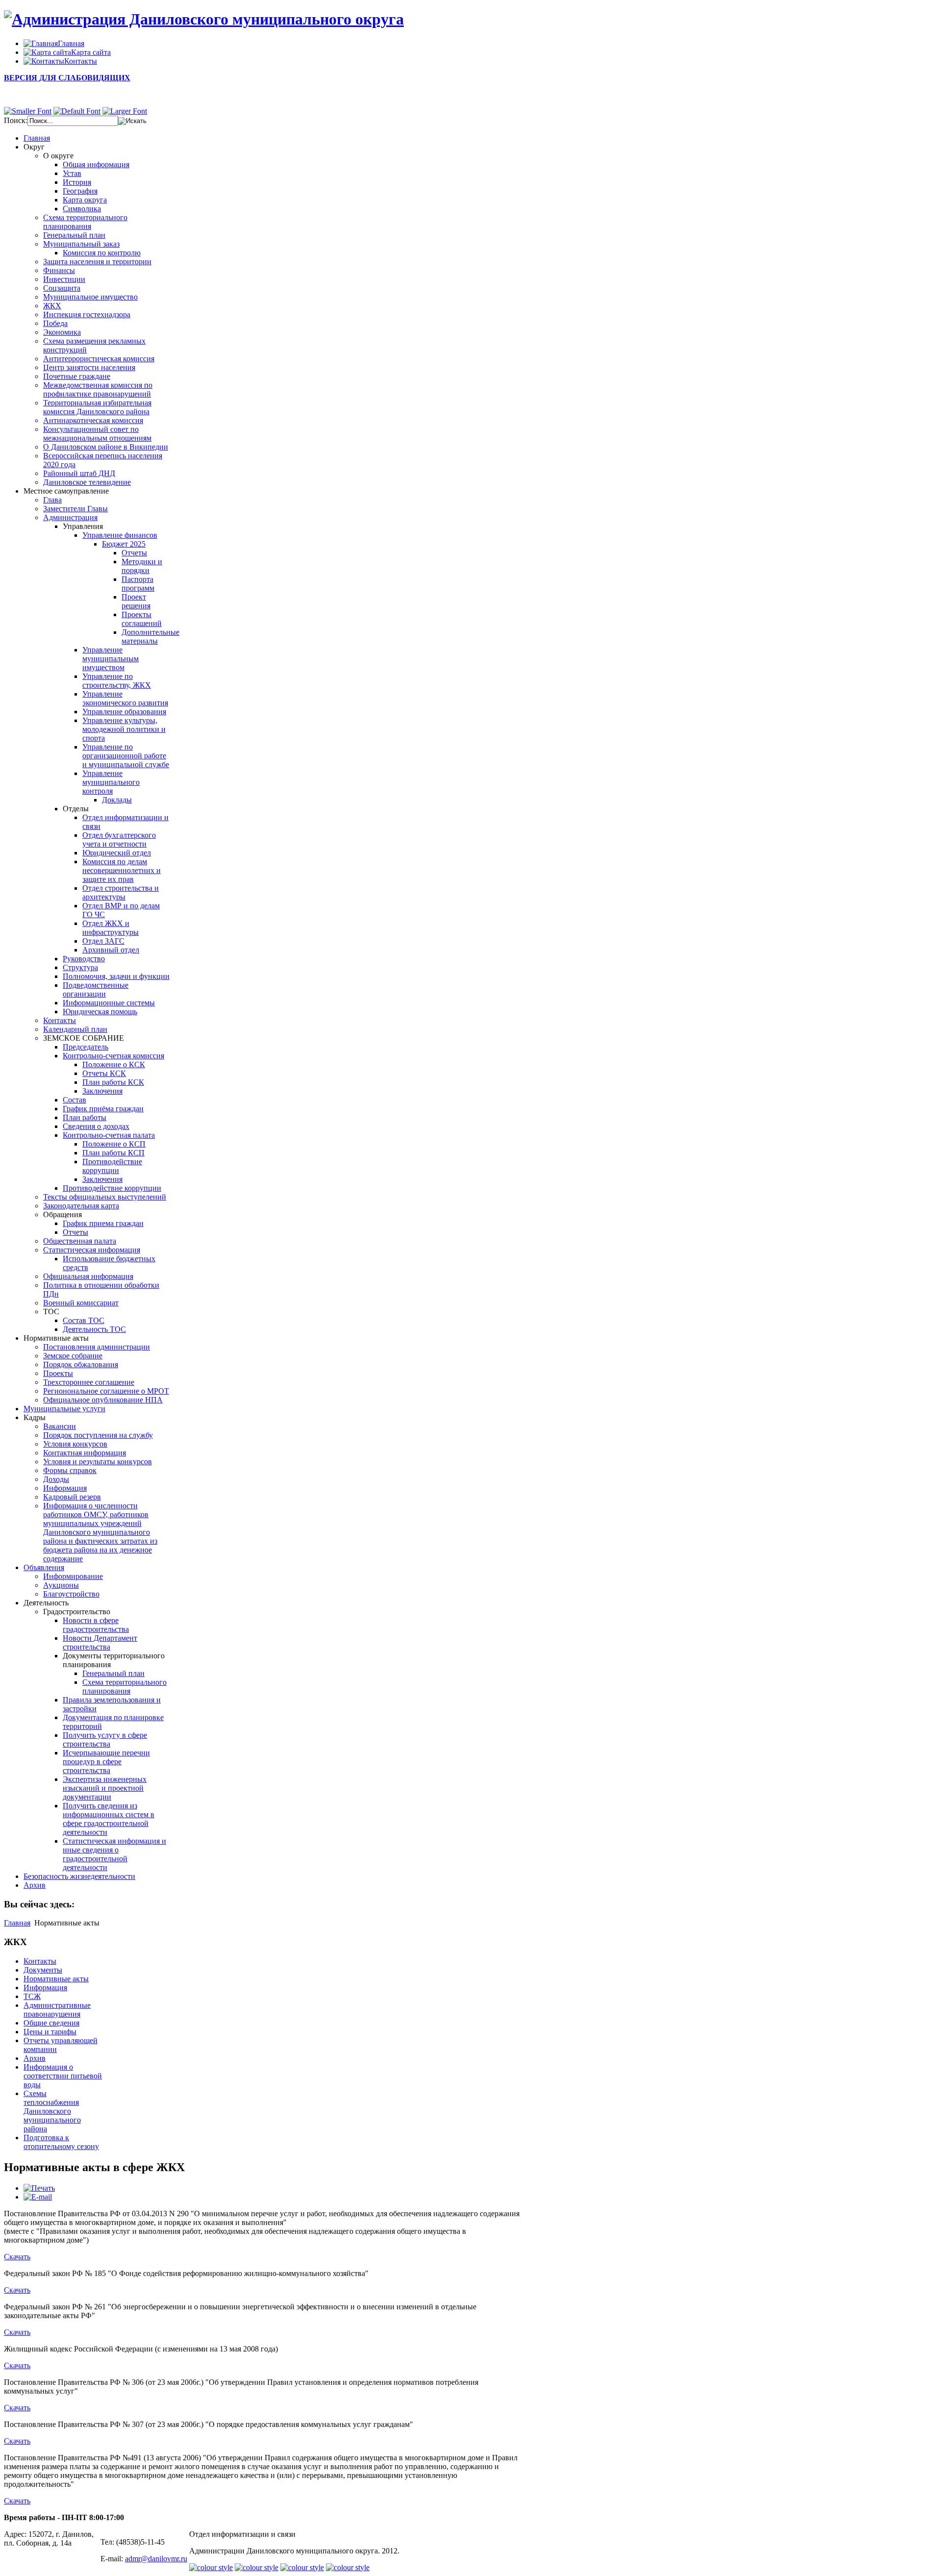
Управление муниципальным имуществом (111, 659)
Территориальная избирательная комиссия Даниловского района (97, 407)
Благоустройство (71, 1594)
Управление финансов (120, 535)
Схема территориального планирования (85, 222)
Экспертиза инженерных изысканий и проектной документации (105, 1788)
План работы (85, 1117)
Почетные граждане (77, 376)
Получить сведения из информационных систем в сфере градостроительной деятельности (109, 1819)
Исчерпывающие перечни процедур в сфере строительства (106, 1762)
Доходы (56, 1479)
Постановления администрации (97, 1347)
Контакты (60, 1020)
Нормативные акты (56, 1979)
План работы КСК (113, 1082)
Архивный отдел (111, 950)
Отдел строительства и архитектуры (121, 892)
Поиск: (16, 120)
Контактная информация (85, 1453)
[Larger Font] (125, 111)
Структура (80, 967)
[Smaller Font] (28, 111)
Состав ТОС (84, 1320)
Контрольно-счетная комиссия (113, 1056)
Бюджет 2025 (124, 544)
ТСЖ (32, 1996)
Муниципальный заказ (81, 244)
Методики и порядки (142, 566)
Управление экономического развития (125, 698)
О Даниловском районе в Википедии (106, 447)
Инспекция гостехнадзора (87, 314)
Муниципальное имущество (90, 297)
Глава (52, 500)
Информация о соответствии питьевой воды (63, 2076)
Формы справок (70, 1470)
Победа (55, 323)
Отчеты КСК (104, 1073)
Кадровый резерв (72, 1497)
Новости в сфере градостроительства (96, 1625)
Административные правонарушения (57, 2010)
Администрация (70, 517)
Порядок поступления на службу (98, 1435)
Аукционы (61, 1585)
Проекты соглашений (142, 619)
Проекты (58, 1373)
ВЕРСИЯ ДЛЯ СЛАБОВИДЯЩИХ (67, 78)
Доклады (117, 800)
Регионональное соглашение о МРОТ (106, 1391)
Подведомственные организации (96, 989)
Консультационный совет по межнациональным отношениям (97, 434)
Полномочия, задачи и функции (116, 976)
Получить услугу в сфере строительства (105, 1739)
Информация (65, 1488)
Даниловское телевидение (87, 482)
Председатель (86, 1047)
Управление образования (124, 712)
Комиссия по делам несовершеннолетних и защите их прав (122, 870)
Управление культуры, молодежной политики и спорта (124, 729)
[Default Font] (77, 111)
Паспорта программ (138, 584)
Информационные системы (109, 1003)
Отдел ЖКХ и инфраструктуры (111, 928)
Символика (82, 209)
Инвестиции (64, 279)
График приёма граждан (103, 1109)
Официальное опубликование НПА (103, 1400)
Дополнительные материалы (150, 637)
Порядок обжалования (81, 1364)
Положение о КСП (114, 1144)
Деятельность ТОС (94, 1329)
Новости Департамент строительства (100, 1642)
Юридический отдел (117, 853)
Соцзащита (62, 288)
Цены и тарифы (50, 2032)
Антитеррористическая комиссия (99, 359)
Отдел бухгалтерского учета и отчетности (119, 839)
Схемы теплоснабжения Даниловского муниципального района (52, 2111)
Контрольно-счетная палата (109, 1135)
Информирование (73, 1576)
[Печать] (39, 2188)
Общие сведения (51, 2023)
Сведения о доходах (96, 1126)
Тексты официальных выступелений (105, 1197)
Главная (17, 1923)
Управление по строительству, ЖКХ (117, 681)
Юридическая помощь (100, 1012)
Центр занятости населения (89, 367)
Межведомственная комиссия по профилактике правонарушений (98, 389)
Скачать (17, 2257)
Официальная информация (88, 1276)
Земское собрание (73, 1356)
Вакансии (60, 1426)
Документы (43, 1970)
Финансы (59, 270)
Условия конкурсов (75, 1444)
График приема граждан (103, 1223)
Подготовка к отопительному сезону (61, 2142)
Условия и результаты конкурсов (98, 1462)
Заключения (102, 1091)
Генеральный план (74, 235)
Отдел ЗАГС (103, 941)
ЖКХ (52, 306)
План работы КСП (113, 1153)
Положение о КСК (114, 1064)
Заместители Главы (75, 509)
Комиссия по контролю (102, 253)
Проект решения (136, 601)
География (80, 191)
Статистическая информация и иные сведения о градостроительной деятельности (114, 1854)
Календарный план (75, 1029)
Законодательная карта (81, 1206)
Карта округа (85, 200)
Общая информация (96, 164)
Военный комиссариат (81, 1303)
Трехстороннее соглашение (89, 1382)
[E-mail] (38, 2197)
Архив (35, 2058)
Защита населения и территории (97, 262)
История (77, 182)
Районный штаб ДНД (79, 473)
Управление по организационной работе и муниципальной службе (126, 756)
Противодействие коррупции (112, 1166)
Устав (72, 173)
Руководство (84, 959)
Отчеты (134, 553)
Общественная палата (80, 1241)
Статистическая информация (92, 1250)
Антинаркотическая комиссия (93, 420)
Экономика (62, 332)
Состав (74, 1100)
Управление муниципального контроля (111, 782)
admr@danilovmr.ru (156, 2559)
